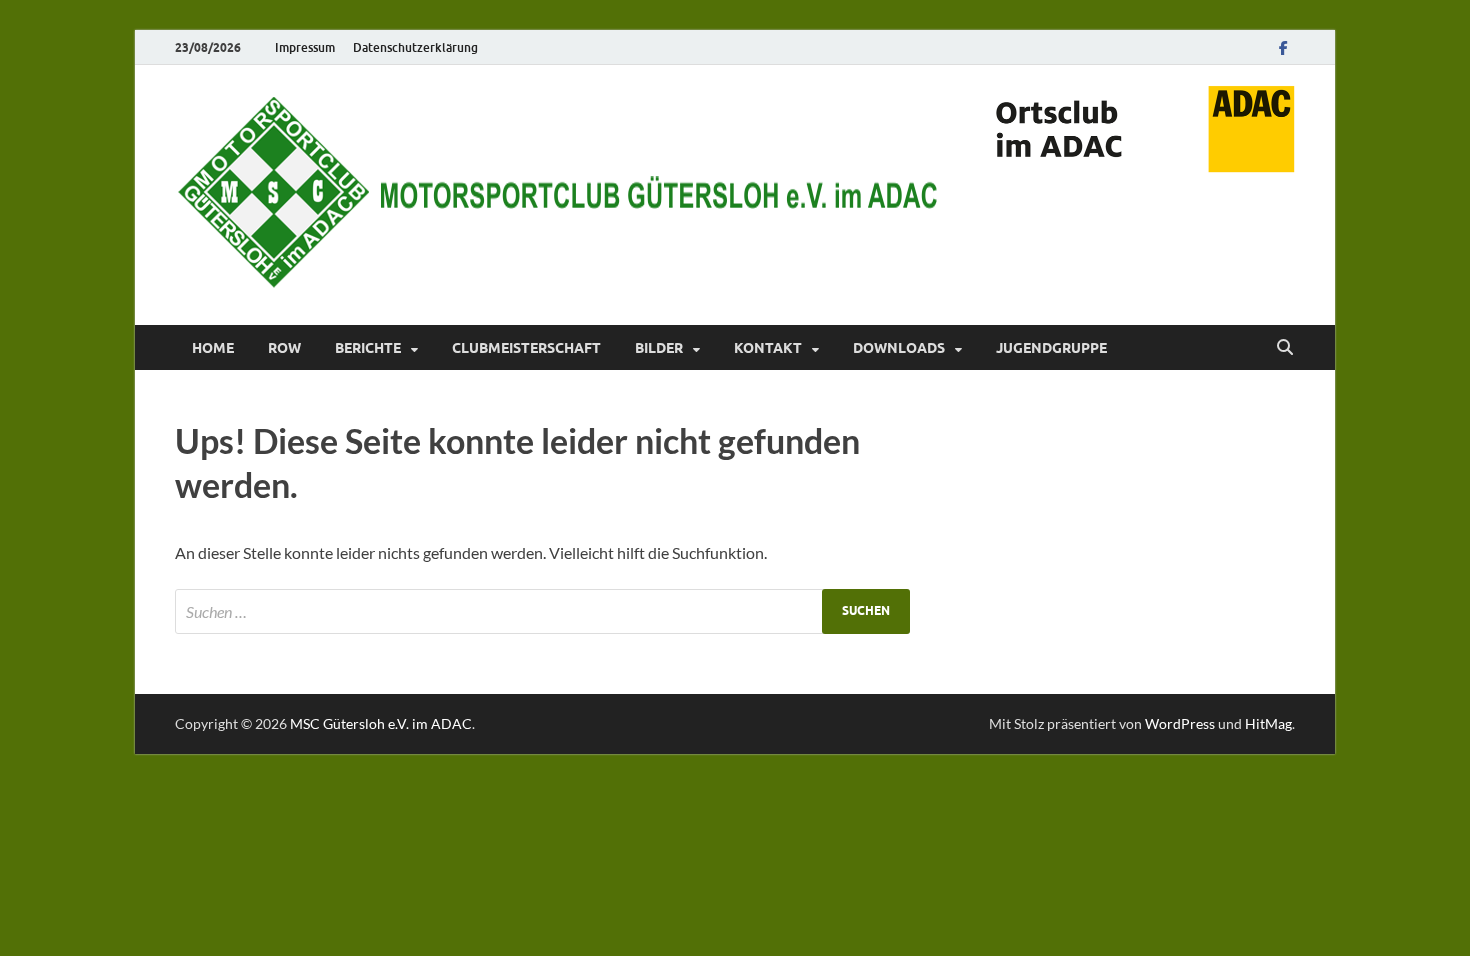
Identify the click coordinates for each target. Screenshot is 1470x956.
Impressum (305, 47)
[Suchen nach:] (542, 611)
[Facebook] (1283, 47)
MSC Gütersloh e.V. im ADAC (381, 723)
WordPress (1180, 723)
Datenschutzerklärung (415, 47)
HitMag (1268, 723)
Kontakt (768, 348)
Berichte (368, 348)
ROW (284, 348)
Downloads (899, 348)
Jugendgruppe (1051, 348)
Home (213, 348)
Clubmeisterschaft (526, 348)
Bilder (659, 348)
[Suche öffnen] (1285, 348)
